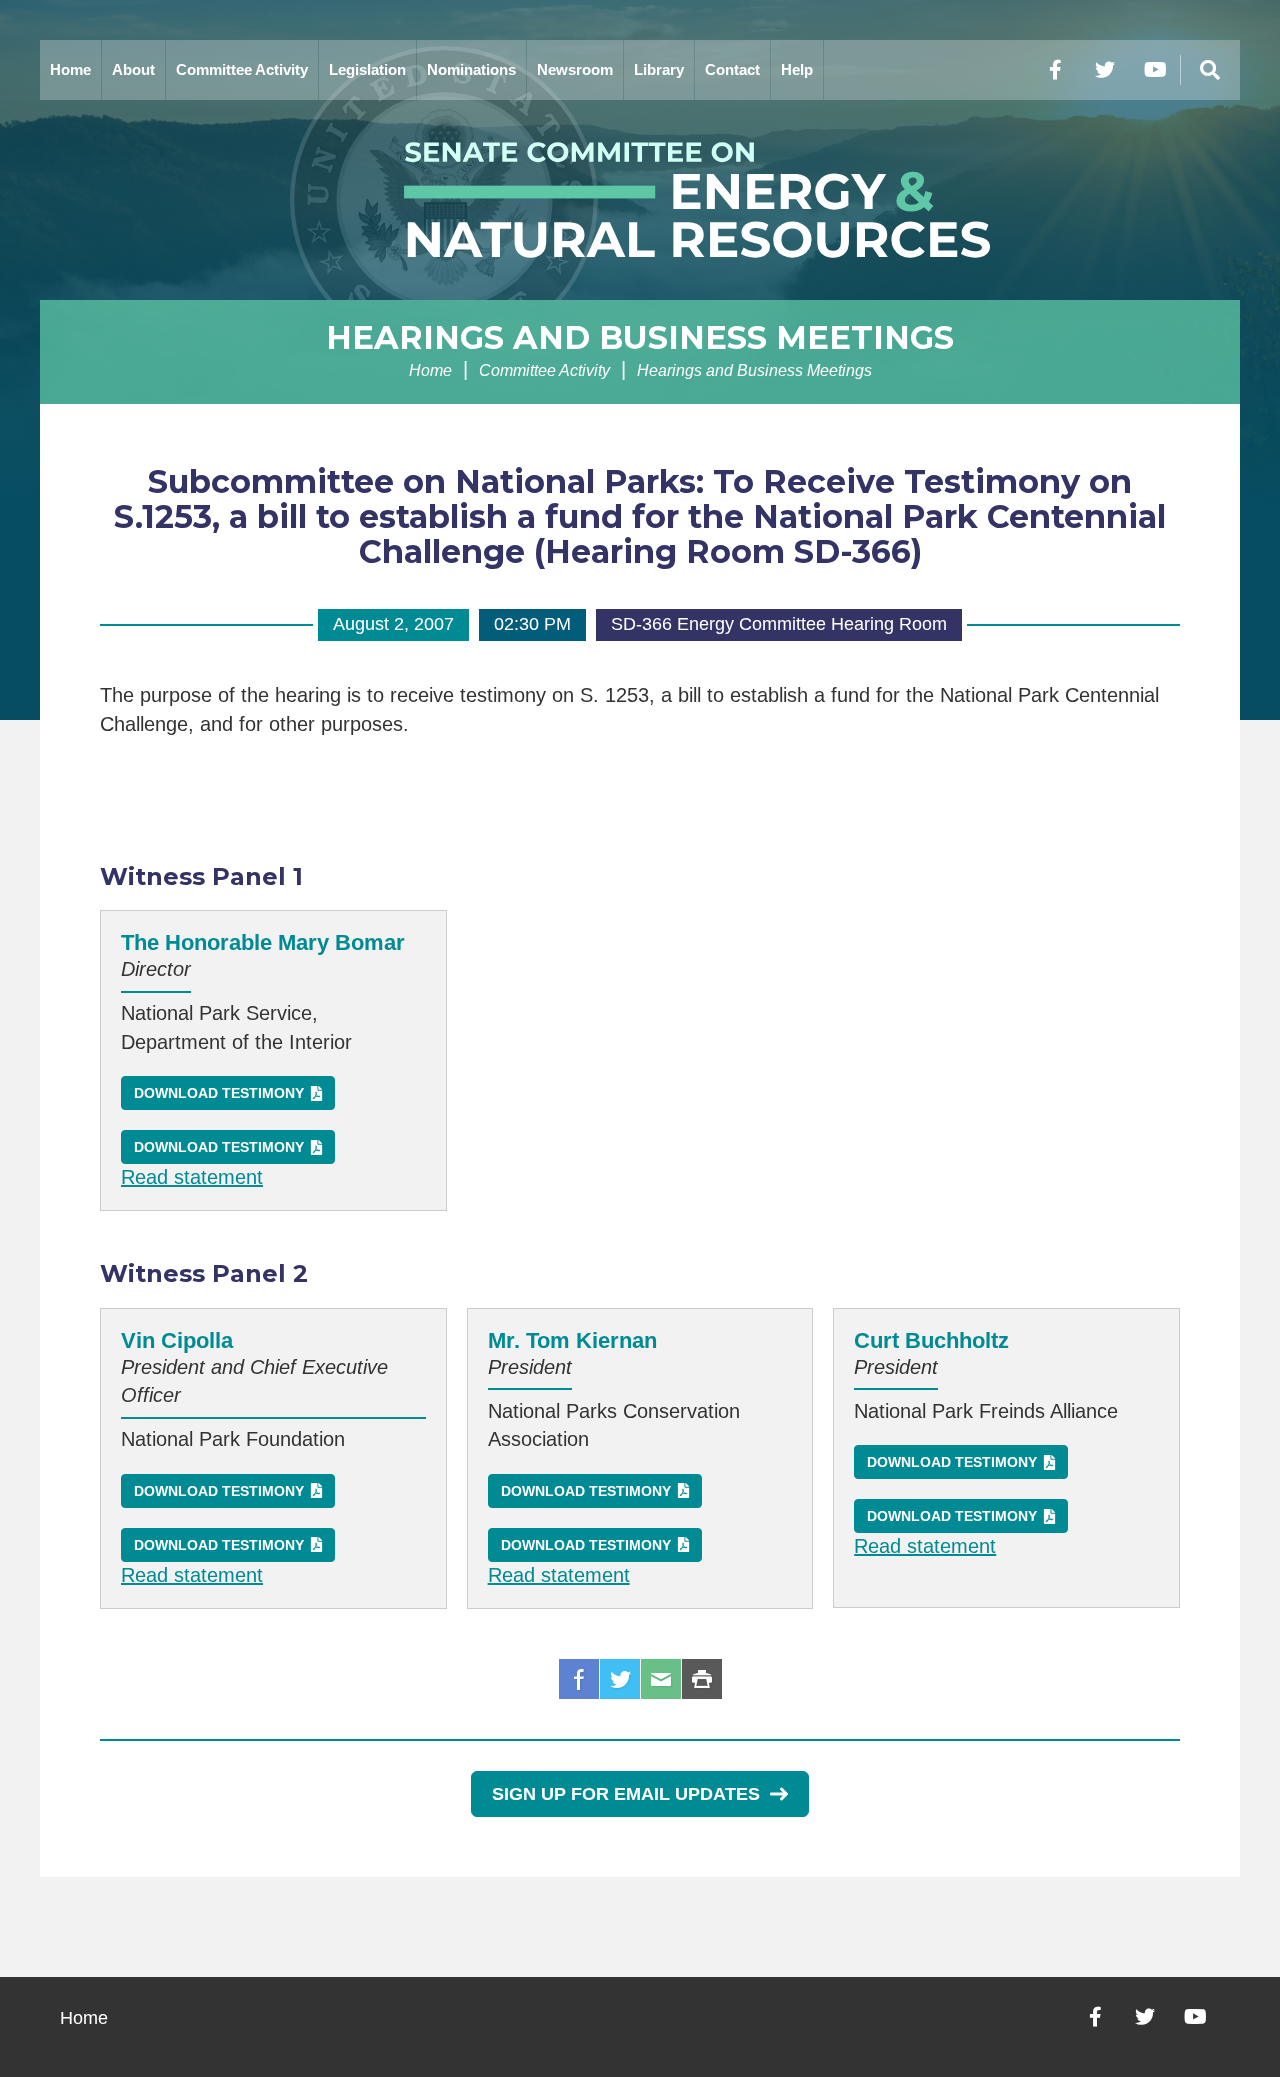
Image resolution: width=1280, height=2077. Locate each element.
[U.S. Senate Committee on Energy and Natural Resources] (640, 200)
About (133, 69)
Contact (732, 69)
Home (70, 69)
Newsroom (575, 69)
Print (702, 1679)
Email (661, 1679)
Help (797, 69)
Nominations (471, 69)
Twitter (620, 1679)
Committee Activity (242, 69)
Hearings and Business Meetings (640, 337)
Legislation (367, 69)
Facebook (579, 1679)
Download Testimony (219, 1093)
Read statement (192, 1177)
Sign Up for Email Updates (626, 1794)
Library (659, 69)
